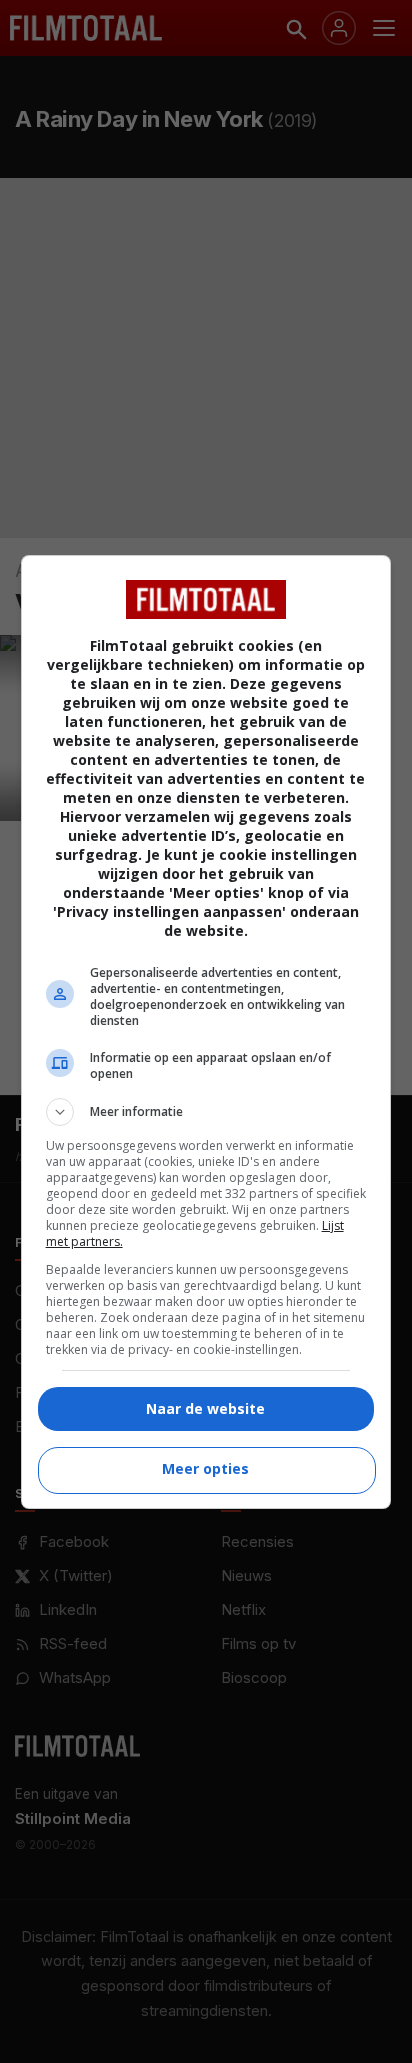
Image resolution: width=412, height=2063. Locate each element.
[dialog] (206, 1032)
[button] (206, 1112)
